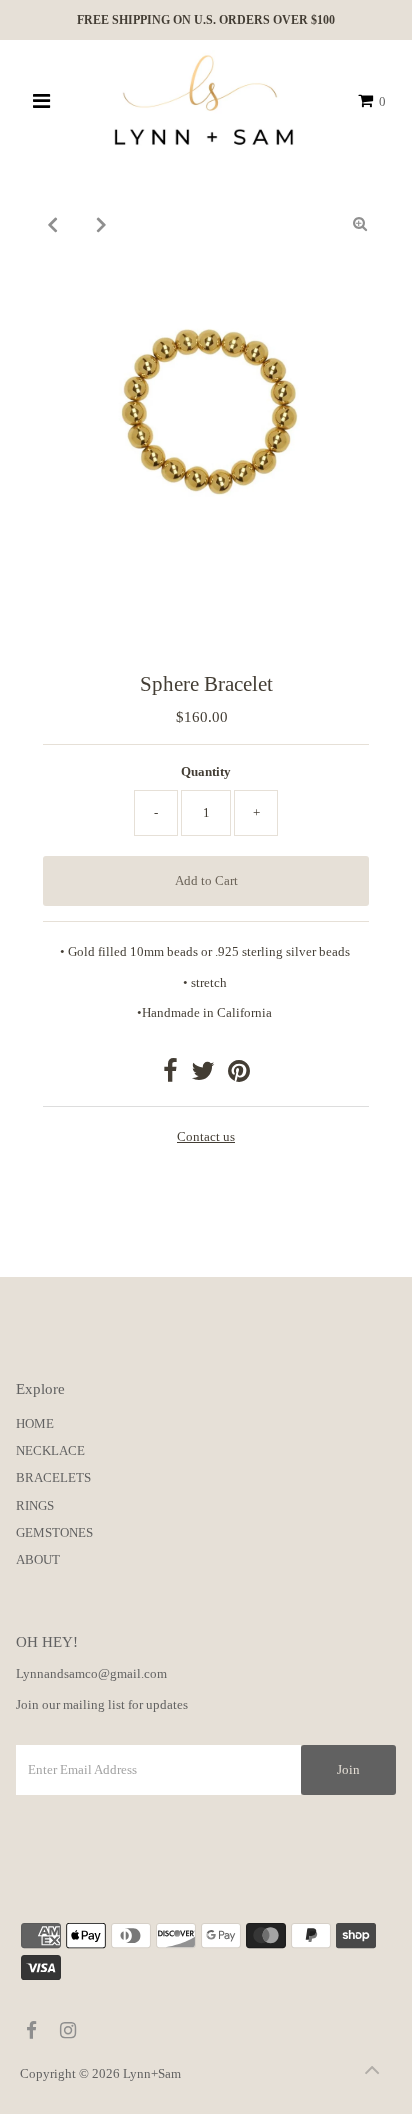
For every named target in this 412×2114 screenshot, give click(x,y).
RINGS (35, 1506)
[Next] (101, 224)
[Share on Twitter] (203, 1076)
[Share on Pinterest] (239, 1076)
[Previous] (52, 224)
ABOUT (38, 1560)
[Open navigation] (42, 101)
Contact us (206, 1137)
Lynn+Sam (152, 2074)
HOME (35, 1424)
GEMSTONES (54, 1533)
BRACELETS (53, 1478)
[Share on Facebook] (170, 1076)
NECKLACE (50, 1451)
